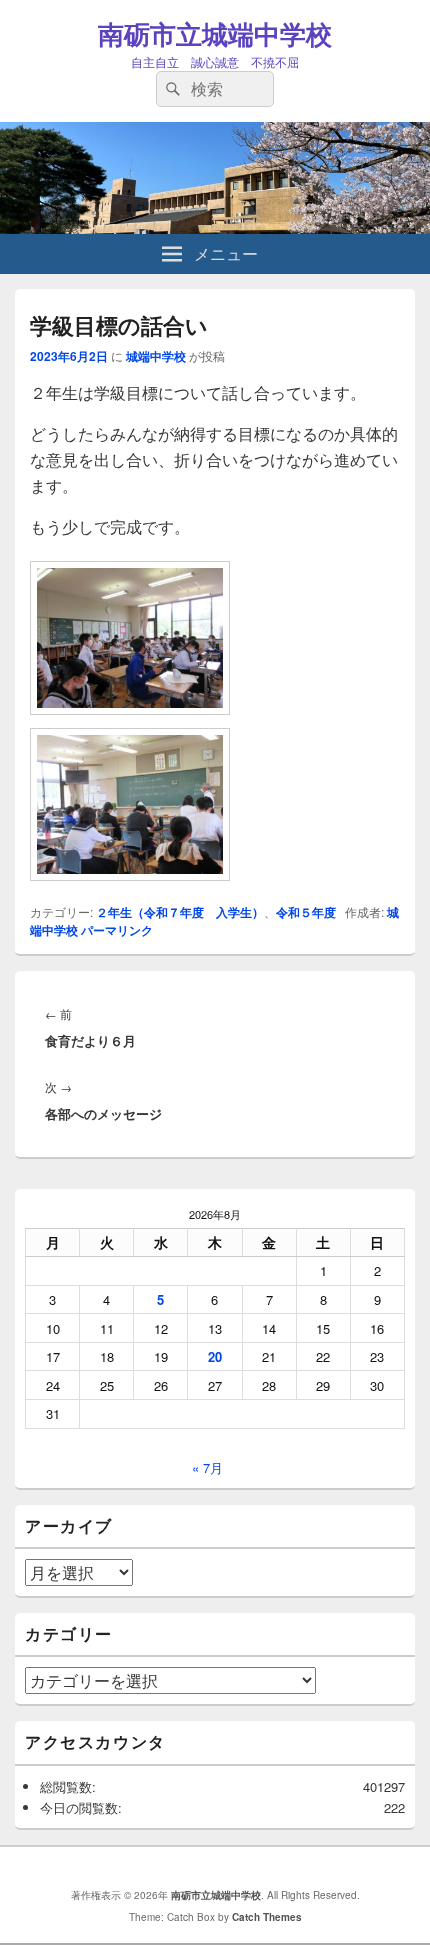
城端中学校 (156, 356)
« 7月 (207, 1467)
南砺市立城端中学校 (215, 33)
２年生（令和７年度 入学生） (180, 912)
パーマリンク (117, 930)
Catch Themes (267, 1917)
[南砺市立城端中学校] (215, 227)
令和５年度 (306, 912)
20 (215, 1356)
